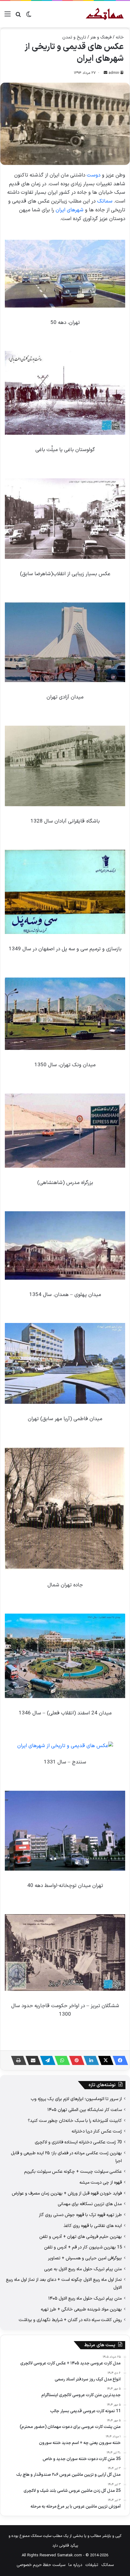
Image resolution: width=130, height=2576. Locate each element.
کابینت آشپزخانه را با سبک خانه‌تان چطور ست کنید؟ (75, 2121)
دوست (94, 175)
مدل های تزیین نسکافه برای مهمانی (90, 2204)
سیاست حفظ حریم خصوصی (41, 2565)
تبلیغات (92, 2565)
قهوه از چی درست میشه (101, 2182)
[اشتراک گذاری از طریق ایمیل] (31, 2060)
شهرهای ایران (70, 210)
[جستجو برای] (18, 16)
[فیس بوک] (119, 2060)
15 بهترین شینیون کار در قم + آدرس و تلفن (83, 2247)
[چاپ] (17, 2060)
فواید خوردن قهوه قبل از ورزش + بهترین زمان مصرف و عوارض (67, 2193)
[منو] (8, 16)
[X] (104, 2060)
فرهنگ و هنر (101, 37)
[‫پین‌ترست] (75, 2060)
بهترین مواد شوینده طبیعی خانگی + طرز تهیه (81, 2309)
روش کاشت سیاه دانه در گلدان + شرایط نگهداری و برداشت (70, 2320)
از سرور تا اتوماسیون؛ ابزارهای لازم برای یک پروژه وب (76, 2099)
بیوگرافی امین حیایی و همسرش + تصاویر (85, 2258)
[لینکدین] (89, 2060)
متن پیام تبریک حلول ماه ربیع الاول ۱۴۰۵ (85, 2298)
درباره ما (75, 2565)
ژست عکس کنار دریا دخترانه (97, 2131)
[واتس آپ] (60, 2060)
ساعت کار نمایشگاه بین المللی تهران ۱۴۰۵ (85, 2110)
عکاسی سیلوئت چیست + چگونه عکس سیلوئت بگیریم (73, 2172)
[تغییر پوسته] (29, 16)
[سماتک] (105, 14)
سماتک (105, 201)
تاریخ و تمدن (74, 37)
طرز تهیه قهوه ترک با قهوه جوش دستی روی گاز (80, 2215)
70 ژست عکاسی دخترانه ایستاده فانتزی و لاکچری (78, 2142)
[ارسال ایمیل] (106, 73)
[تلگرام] (46, 2060)
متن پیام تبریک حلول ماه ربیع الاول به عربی (83, 2269)
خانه (120, 37)
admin (114, 73)
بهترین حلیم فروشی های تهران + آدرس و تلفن (81, 2237)
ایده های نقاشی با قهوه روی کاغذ (93, 2226)
